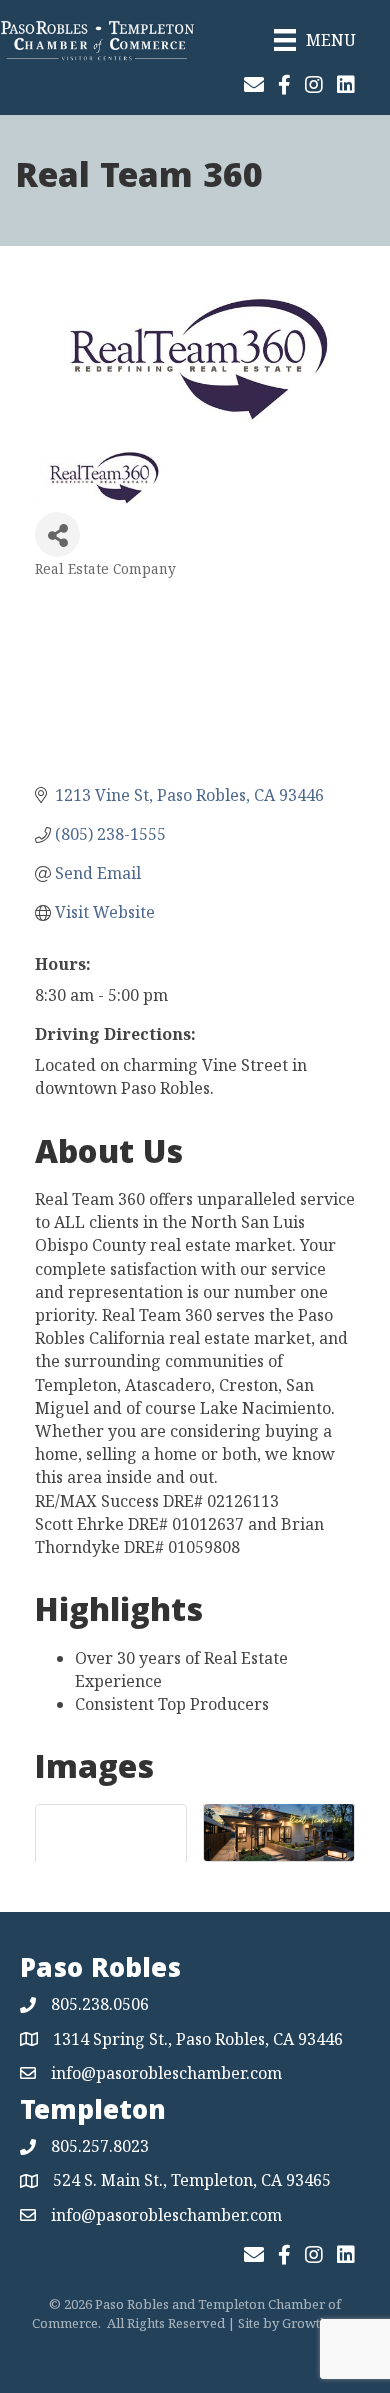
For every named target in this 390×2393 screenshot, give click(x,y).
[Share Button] (57, 534)
